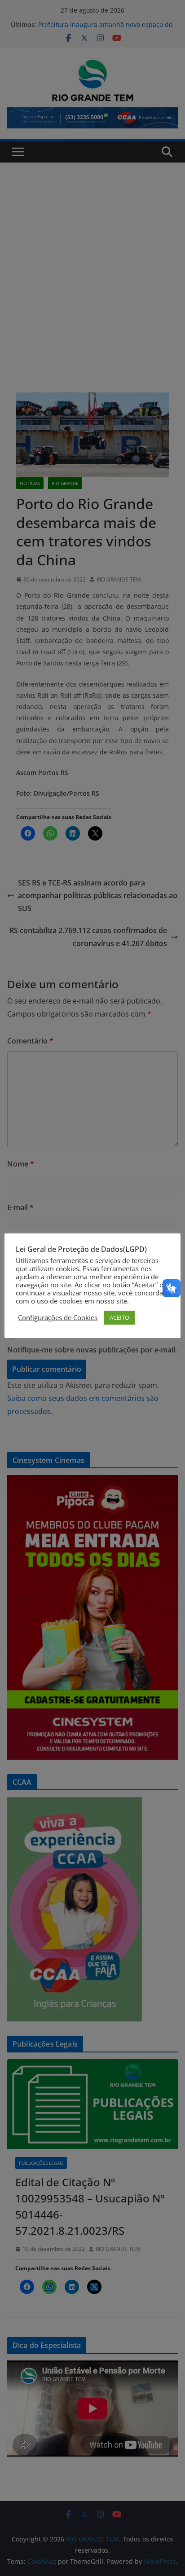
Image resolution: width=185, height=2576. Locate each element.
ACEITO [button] (119, 1317)
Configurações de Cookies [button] (58, 1317)
